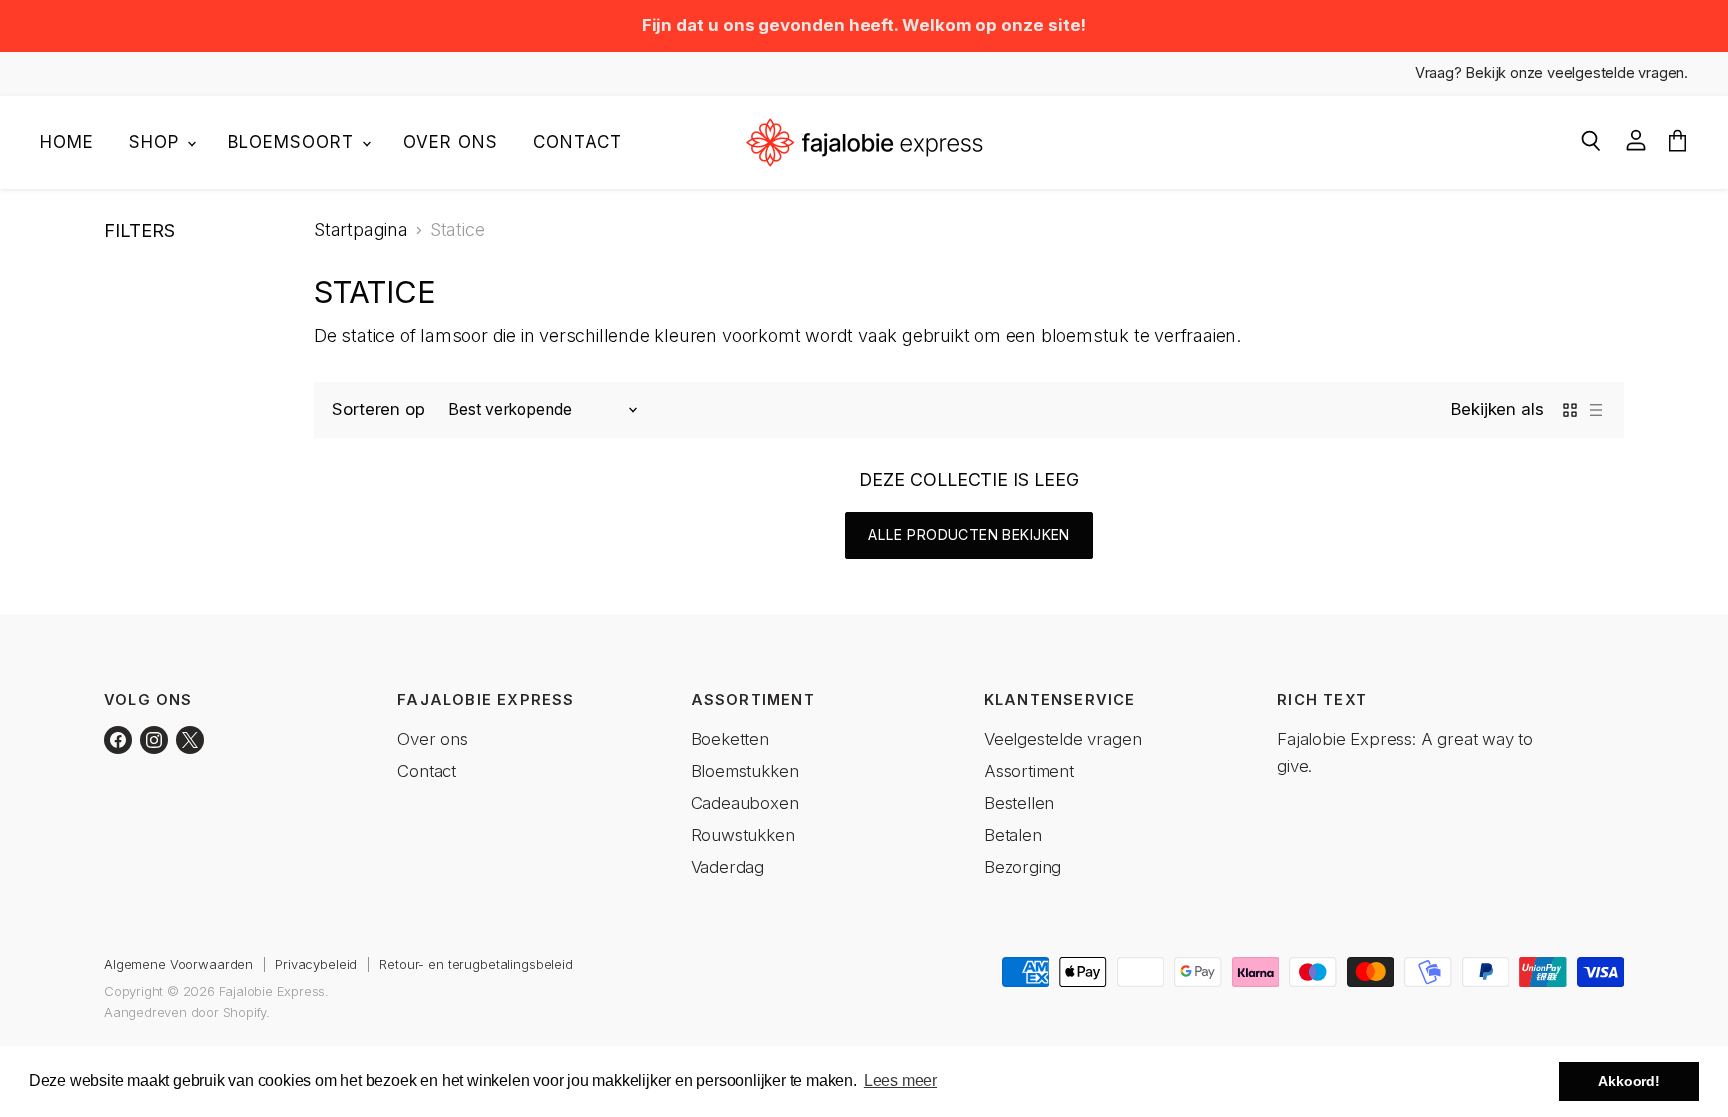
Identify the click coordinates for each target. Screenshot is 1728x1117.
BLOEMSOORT (294, 142)
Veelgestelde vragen (1062, 739)
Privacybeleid (316, 964)
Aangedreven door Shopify (185, 1012)
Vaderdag (728, 867)
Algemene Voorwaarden (178, 964)
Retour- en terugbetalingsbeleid (476, 964)
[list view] (1596, 410)
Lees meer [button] (900, 1080)
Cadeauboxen (745, 803)
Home (67, 142)
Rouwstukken (743, 835)
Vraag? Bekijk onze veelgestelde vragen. (1551, 73)
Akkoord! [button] (1628, 1081)
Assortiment (1029, 771)
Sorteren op (378, 409)
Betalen (1013, 835)
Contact (577, 142)
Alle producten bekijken (969, 534)
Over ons (450, 142)
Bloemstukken (745, 771)
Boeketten (730, 739)
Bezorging (1022, 867)
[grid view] (1570, 410)
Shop (157, 142)
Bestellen (1019, 803)
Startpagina (361, 230)
